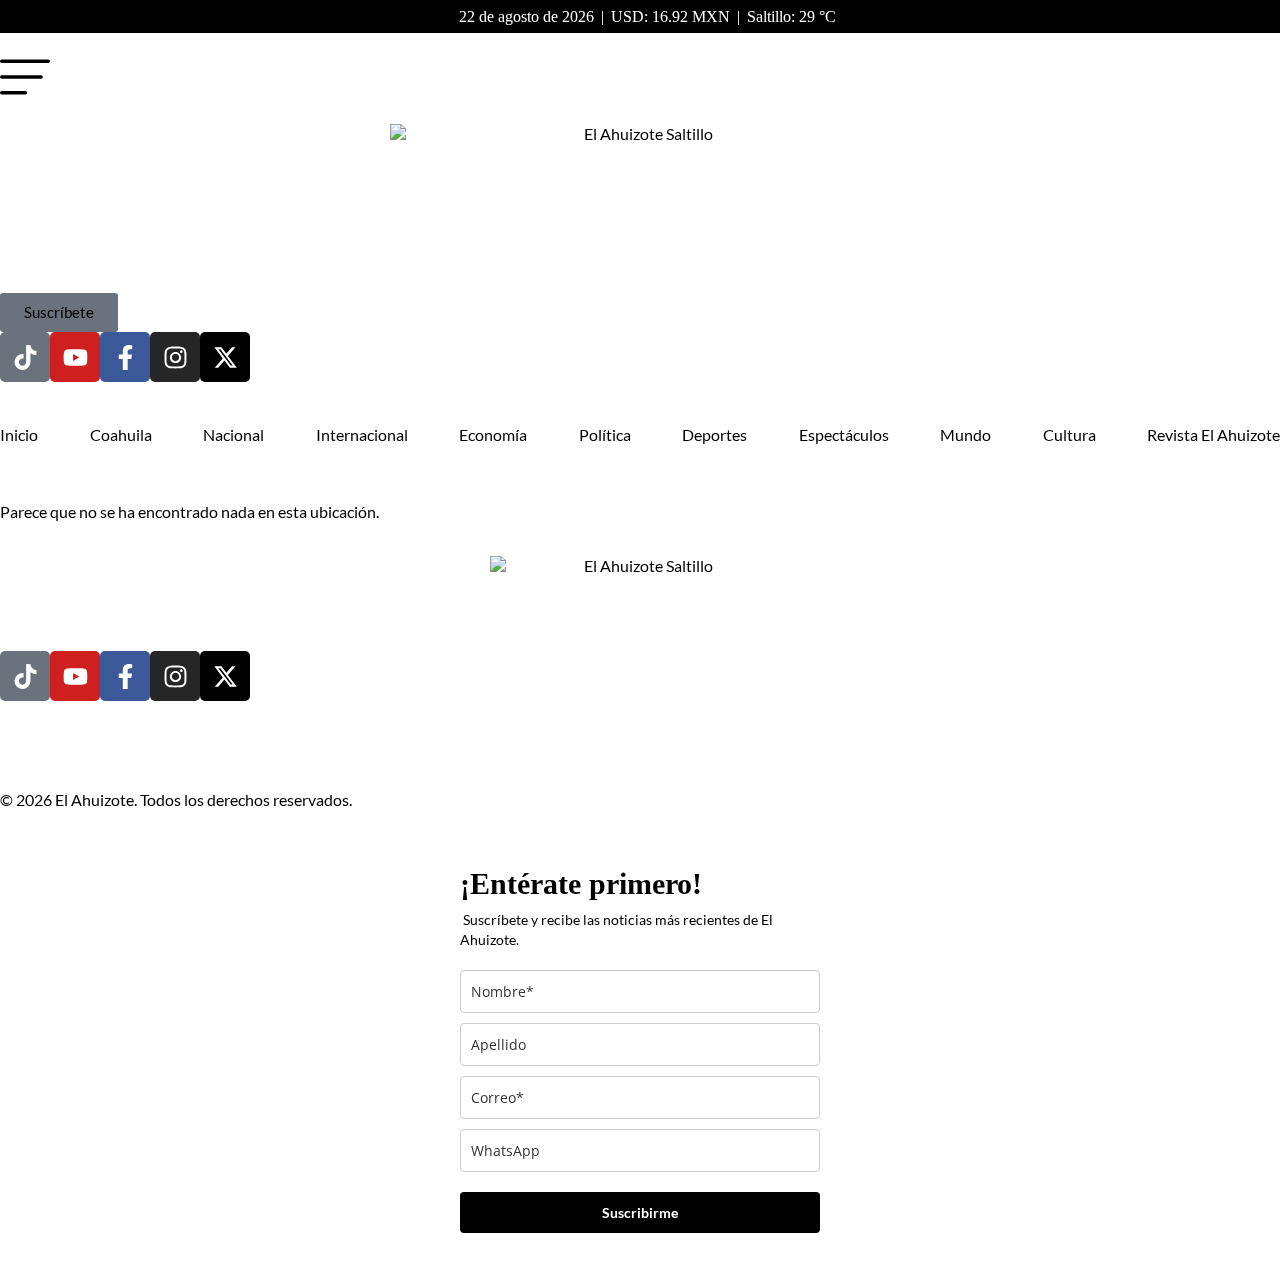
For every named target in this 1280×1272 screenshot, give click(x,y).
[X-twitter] (225, 357)
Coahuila (121, 434)
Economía (493, 434)
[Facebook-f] (125, 357)
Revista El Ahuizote (1213, 434)
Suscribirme (640, 1212)
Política (605, 434)
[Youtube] (75, 357)
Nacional (233, 434)
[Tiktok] (25, 357)
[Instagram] (175, 357)
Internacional (362, 434)
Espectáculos (844, 434)
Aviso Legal (251, 764)
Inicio (19, 434)
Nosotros (85, 764)
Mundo (965, 434)
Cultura (1069, 434)
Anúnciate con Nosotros (388, 764)
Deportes (714, 434)
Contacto (165, 764)
